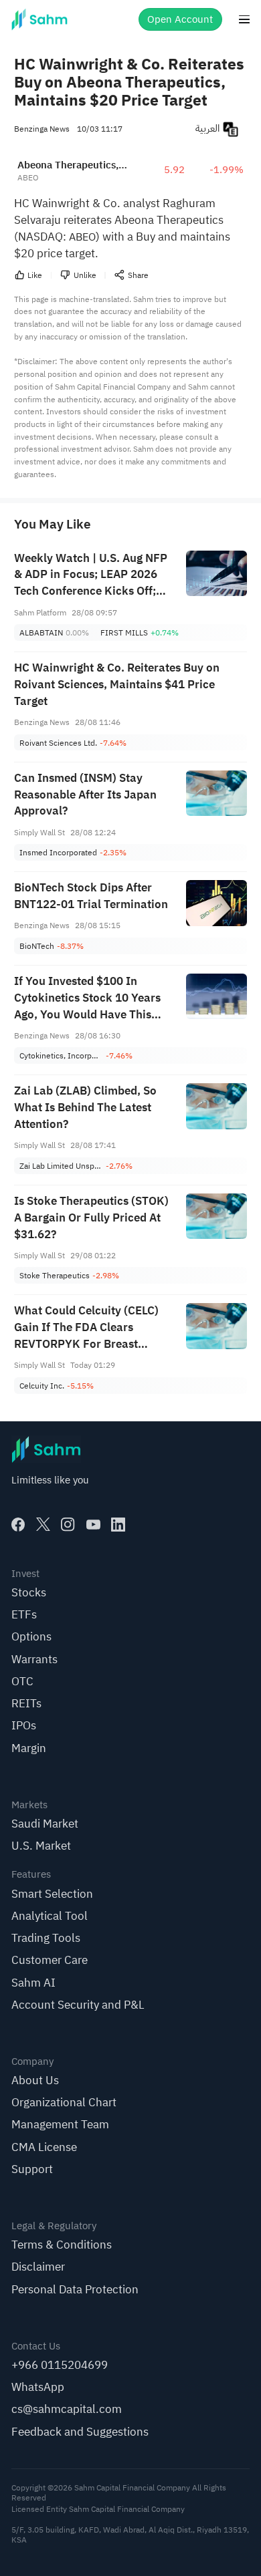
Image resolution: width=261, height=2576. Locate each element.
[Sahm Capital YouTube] (93, 1525)
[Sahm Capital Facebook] (18, 1525)
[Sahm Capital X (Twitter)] (43, 1525)
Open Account (180, 19)
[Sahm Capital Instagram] (68, 1525)
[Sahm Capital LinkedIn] (118, 1525)
